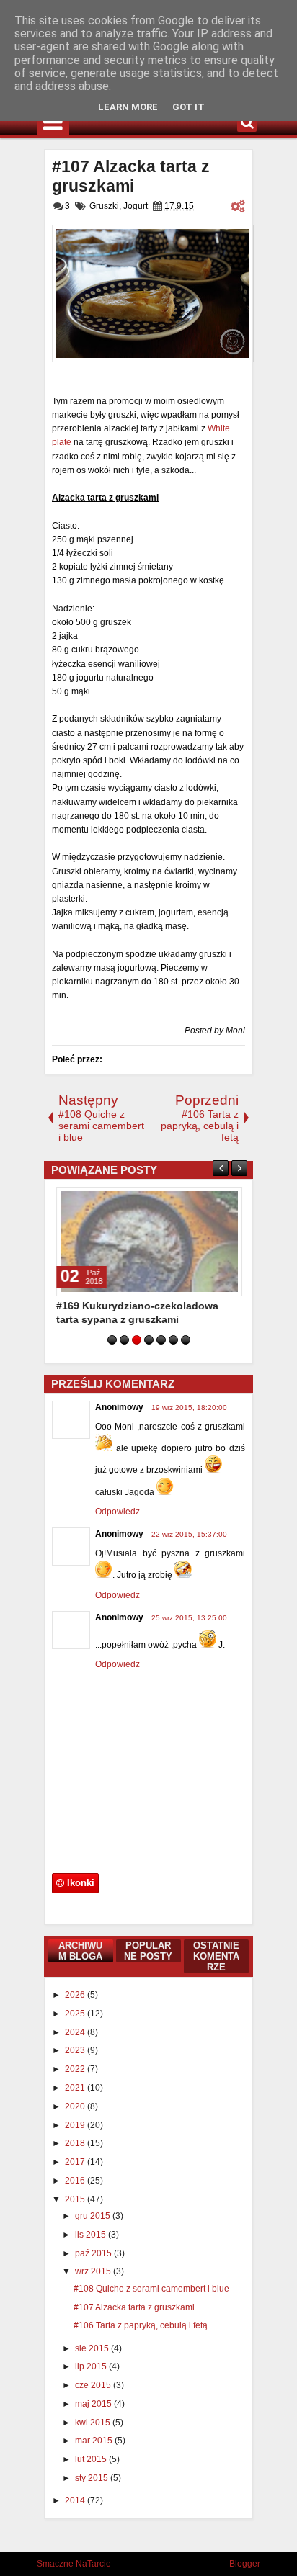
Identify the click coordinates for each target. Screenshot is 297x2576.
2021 (76, 2088)
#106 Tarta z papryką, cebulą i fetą (141, 2325)
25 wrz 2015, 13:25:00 (189, 1618)
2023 (76, 2050)
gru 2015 (94, 2216)
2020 (76, 2106)
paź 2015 (94, 2253)
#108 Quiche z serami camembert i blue (151, 2289)
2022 (76, 2069)
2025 (76, 2014)
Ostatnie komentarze (216, 1956)
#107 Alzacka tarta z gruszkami (131, 176)
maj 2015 (94, 2404)
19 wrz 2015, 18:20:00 (189, 1408)
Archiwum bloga (80, 1951)
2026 (76, 1995)
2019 (76, 2125)
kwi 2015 (94, 2423)
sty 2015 (93, 2478)
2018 (76, 2143)
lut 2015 (92, 2459)
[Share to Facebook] (194, 1201)
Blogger (245, 2564)
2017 (76, 2162)
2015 (76, 2199)
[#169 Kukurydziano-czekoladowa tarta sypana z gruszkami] (148, 1242)
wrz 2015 (94, 2271)
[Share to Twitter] (210, 1201)
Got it (189, 107)
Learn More (128, 107)
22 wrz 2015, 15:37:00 (189, 1534)
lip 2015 (92, 2366)
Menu (53, 122)
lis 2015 (92, 2235)
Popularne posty (148, 1951)
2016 (76, 2181)
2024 (76, 2032)
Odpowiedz (118, 1512)
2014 (76, 2500)
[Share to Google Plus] (226, 1201)
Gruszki (104, 206)
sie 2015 (93, 2348)
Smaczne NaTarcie (74, 2564)
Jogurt (136, 206)
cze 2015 (94, 2385)
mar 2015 (95, 2441)
